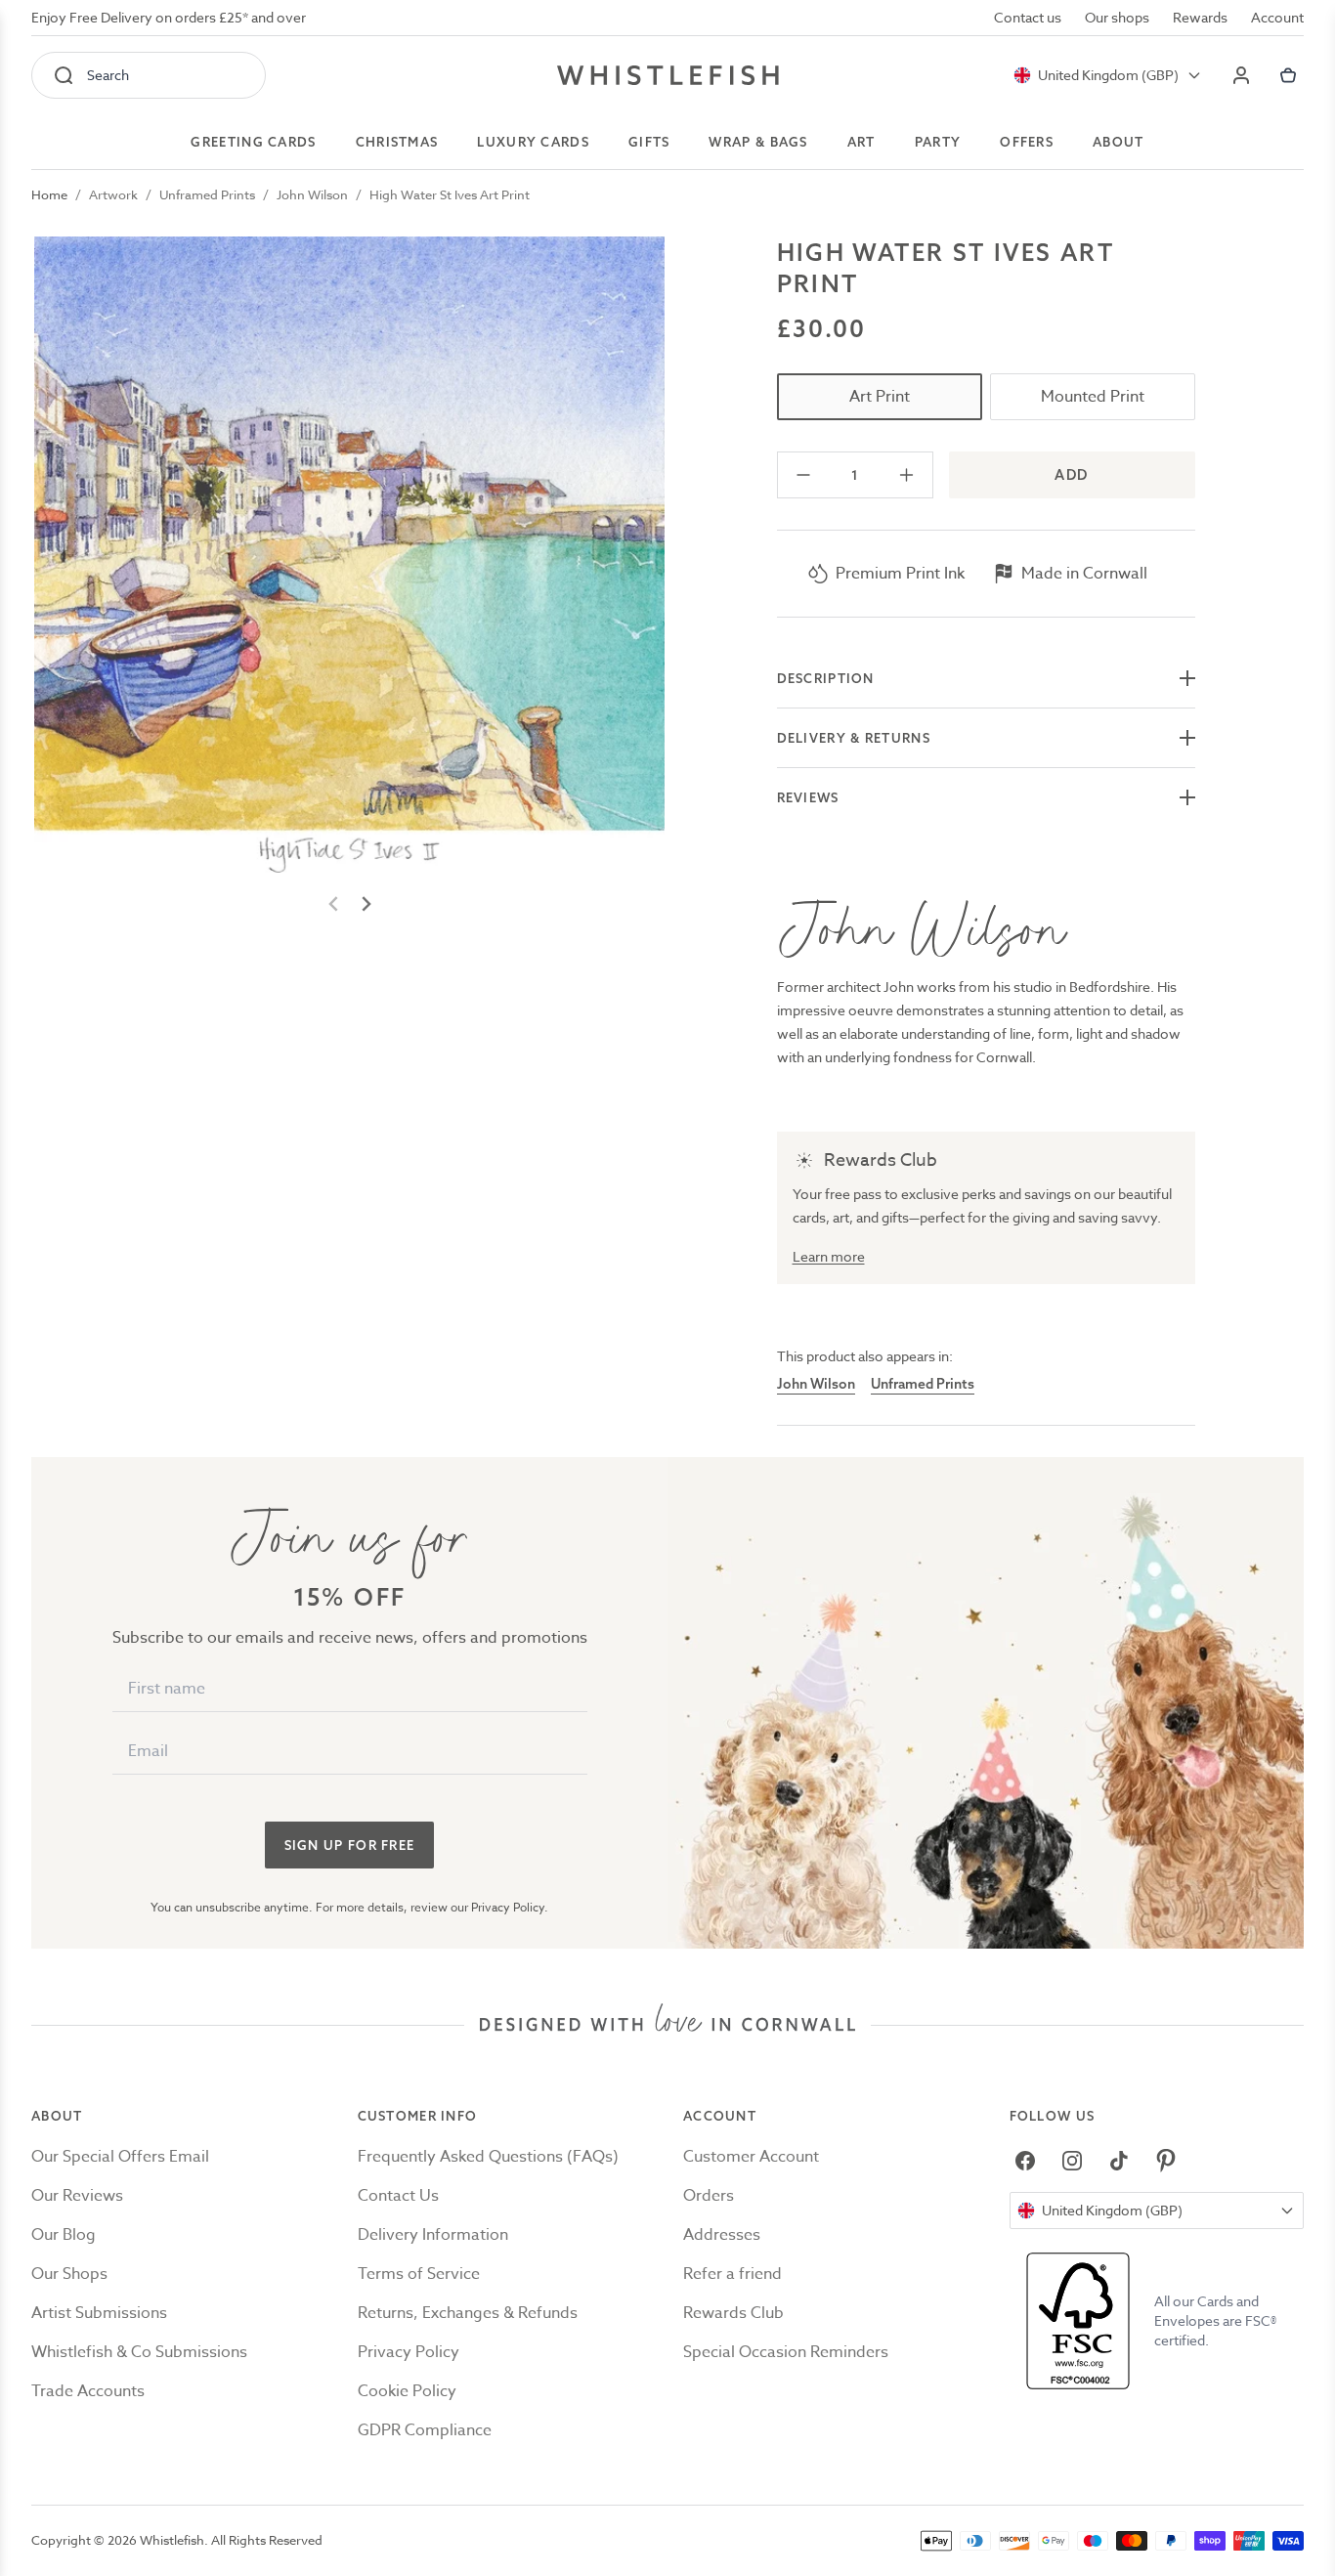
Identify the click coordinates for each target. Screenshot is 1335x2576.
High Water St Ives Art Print (450, 194)
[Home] (668, 75)
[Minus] (804, 475)
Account (1277, 17)
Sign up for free (350, 1845)
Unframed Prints (207, 194)
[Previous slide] (334, 904)
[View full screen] (349, 555)
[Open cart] (1288, 75)
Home (49, 194)
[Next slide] (366, 904)
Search (108, 75)
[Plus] (906, 475)
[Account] (1241, 75)
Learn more (829, 1256)
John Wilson (312, 194)
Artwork (113, 194)
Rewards (1200, 17)
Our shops (1117, 17)
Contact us (1028, 17)
